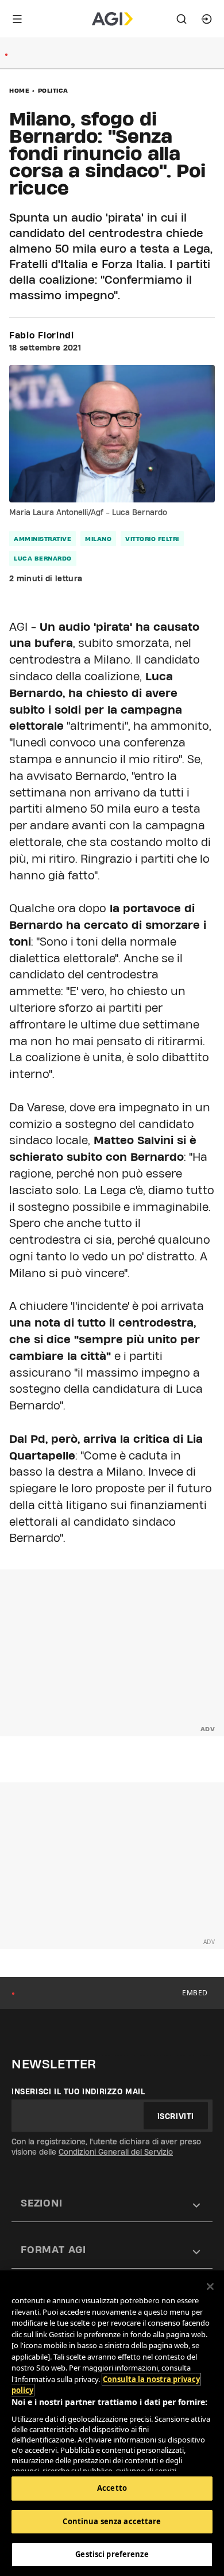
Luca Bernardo (43, 558)
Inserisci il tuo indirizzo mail (78, 2091)
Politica (53, 90)
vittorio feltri (152, 539)
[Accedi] (207, 19)
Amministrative (43, 539)
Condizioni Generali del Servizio (116, 2152)
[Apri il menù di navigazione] (17, 19)
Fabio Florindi (42, 336)
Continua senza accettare (112, 2521)
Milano (98, 539)
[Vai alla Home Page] (112, 19)
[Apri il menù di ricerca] (181, 19)
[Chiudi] (210, 2287)
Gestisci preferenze (112, 2554)
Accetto (112, 2488)
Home (19, 90)
